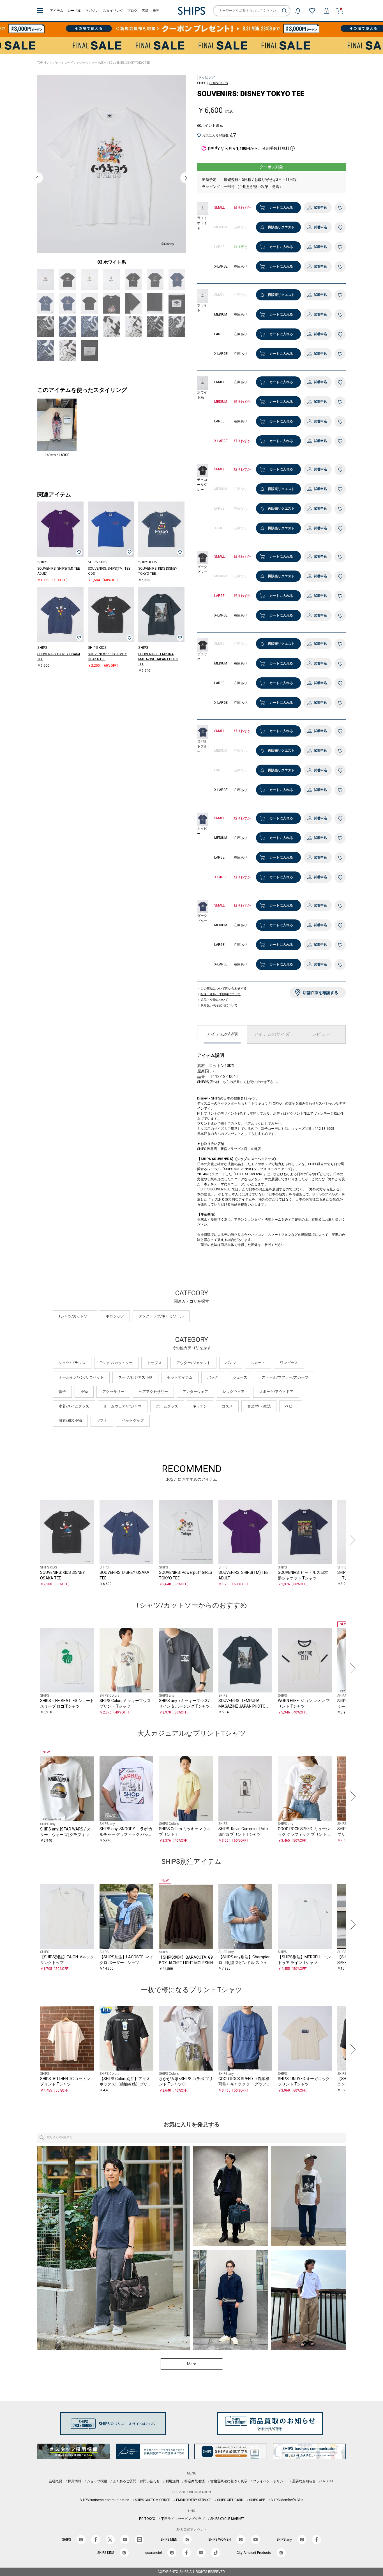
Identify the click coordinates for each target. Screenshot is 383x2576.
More (192, 2378)
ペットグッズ (133, 1435)
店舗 (145, 11)
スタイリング (113, 11)
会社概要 (56, 2495)
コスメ (227, 1420)
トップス (154, 1377)
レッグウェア (234, 1406)
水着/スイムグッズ (74, 1420)
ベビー (291, 1420)
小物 (84, 1406)
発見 (156, 11)
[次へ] (352, 1554)
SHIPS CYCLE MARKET (227, 2533)
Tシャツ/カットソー (57, 63)
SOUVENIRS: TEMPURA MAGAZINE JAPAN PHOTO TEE (158, 685)
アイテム (57, 11)
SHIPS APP (257, 2514)
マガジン (92, 11)
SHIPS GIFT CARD (230, 2514)
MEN (102, 63)
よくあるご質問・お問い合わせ (136, 2495)
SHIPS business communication (104, 2514)
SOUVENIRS (219, 83)
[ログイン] (326, 11)
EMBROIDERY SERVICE (194, 2514)
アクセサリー (113, 1406)
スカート (258, 1377)
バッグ (213, 1391)
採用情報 (75, 2495)
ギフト (102, 1435)
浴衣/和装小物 (70, 1435)
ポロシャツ (115, 1330)
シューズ (240, 1391)
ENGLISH (328, 2495)
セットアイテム (180, 1391)
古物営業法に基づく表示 (229, 2495)
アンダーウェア (195, 1406)
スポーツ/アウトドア (276, 1406)
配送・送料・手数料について (221, 994)
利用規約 (172, 2495)
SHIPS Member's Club (287, 2514)
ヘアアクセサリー (153, 1406)
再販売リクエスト (281, 227)
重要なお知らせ (304, 2495)
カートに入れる (281, 208)
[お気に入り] (312, 11)
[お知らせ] (298, 11)
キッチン (200, 1420)
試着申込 (320, 208)
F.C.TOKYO (147, 2533)
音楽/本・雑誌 (259, 1420)
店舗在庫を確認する (320, 993)
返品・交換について (214, 1000)
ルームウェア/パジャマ (123, 1420)
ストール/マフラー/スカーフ (285, 1391)
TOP (40, 63)
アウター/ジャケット (193, 1377)
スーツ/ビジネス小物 (135, 1391)
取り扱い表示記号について (219, 1006)
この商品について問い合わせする (224, 989)
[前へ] (31, 1554)
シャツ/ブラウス (72, 1377)
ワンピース (289, 1377)
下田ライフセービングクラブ (183, 2533)
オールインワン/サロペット (81, 1391)
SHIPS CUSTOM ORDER (153, 2514)
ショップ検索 (97, 2495)
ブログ (132, 11)
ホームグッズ (167, 1420)
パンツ (231, 1377)
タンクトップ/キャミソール (161, 1330)
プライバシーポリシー (270, 2495)
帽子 (62, 1406)
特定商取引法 (195, 2495)
